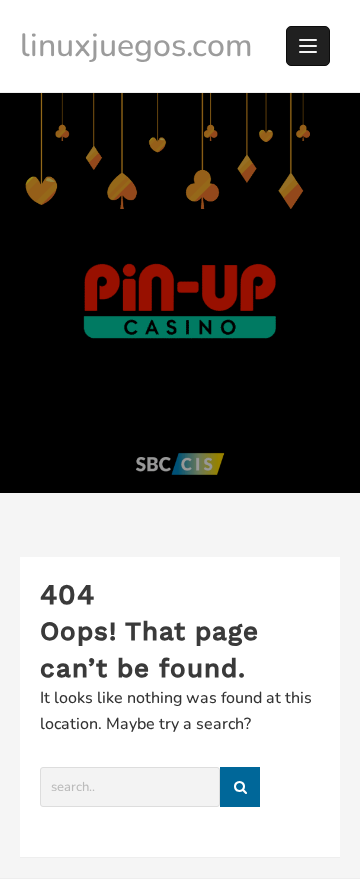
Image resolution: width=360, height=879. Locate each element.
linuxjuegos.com (136, 45)
